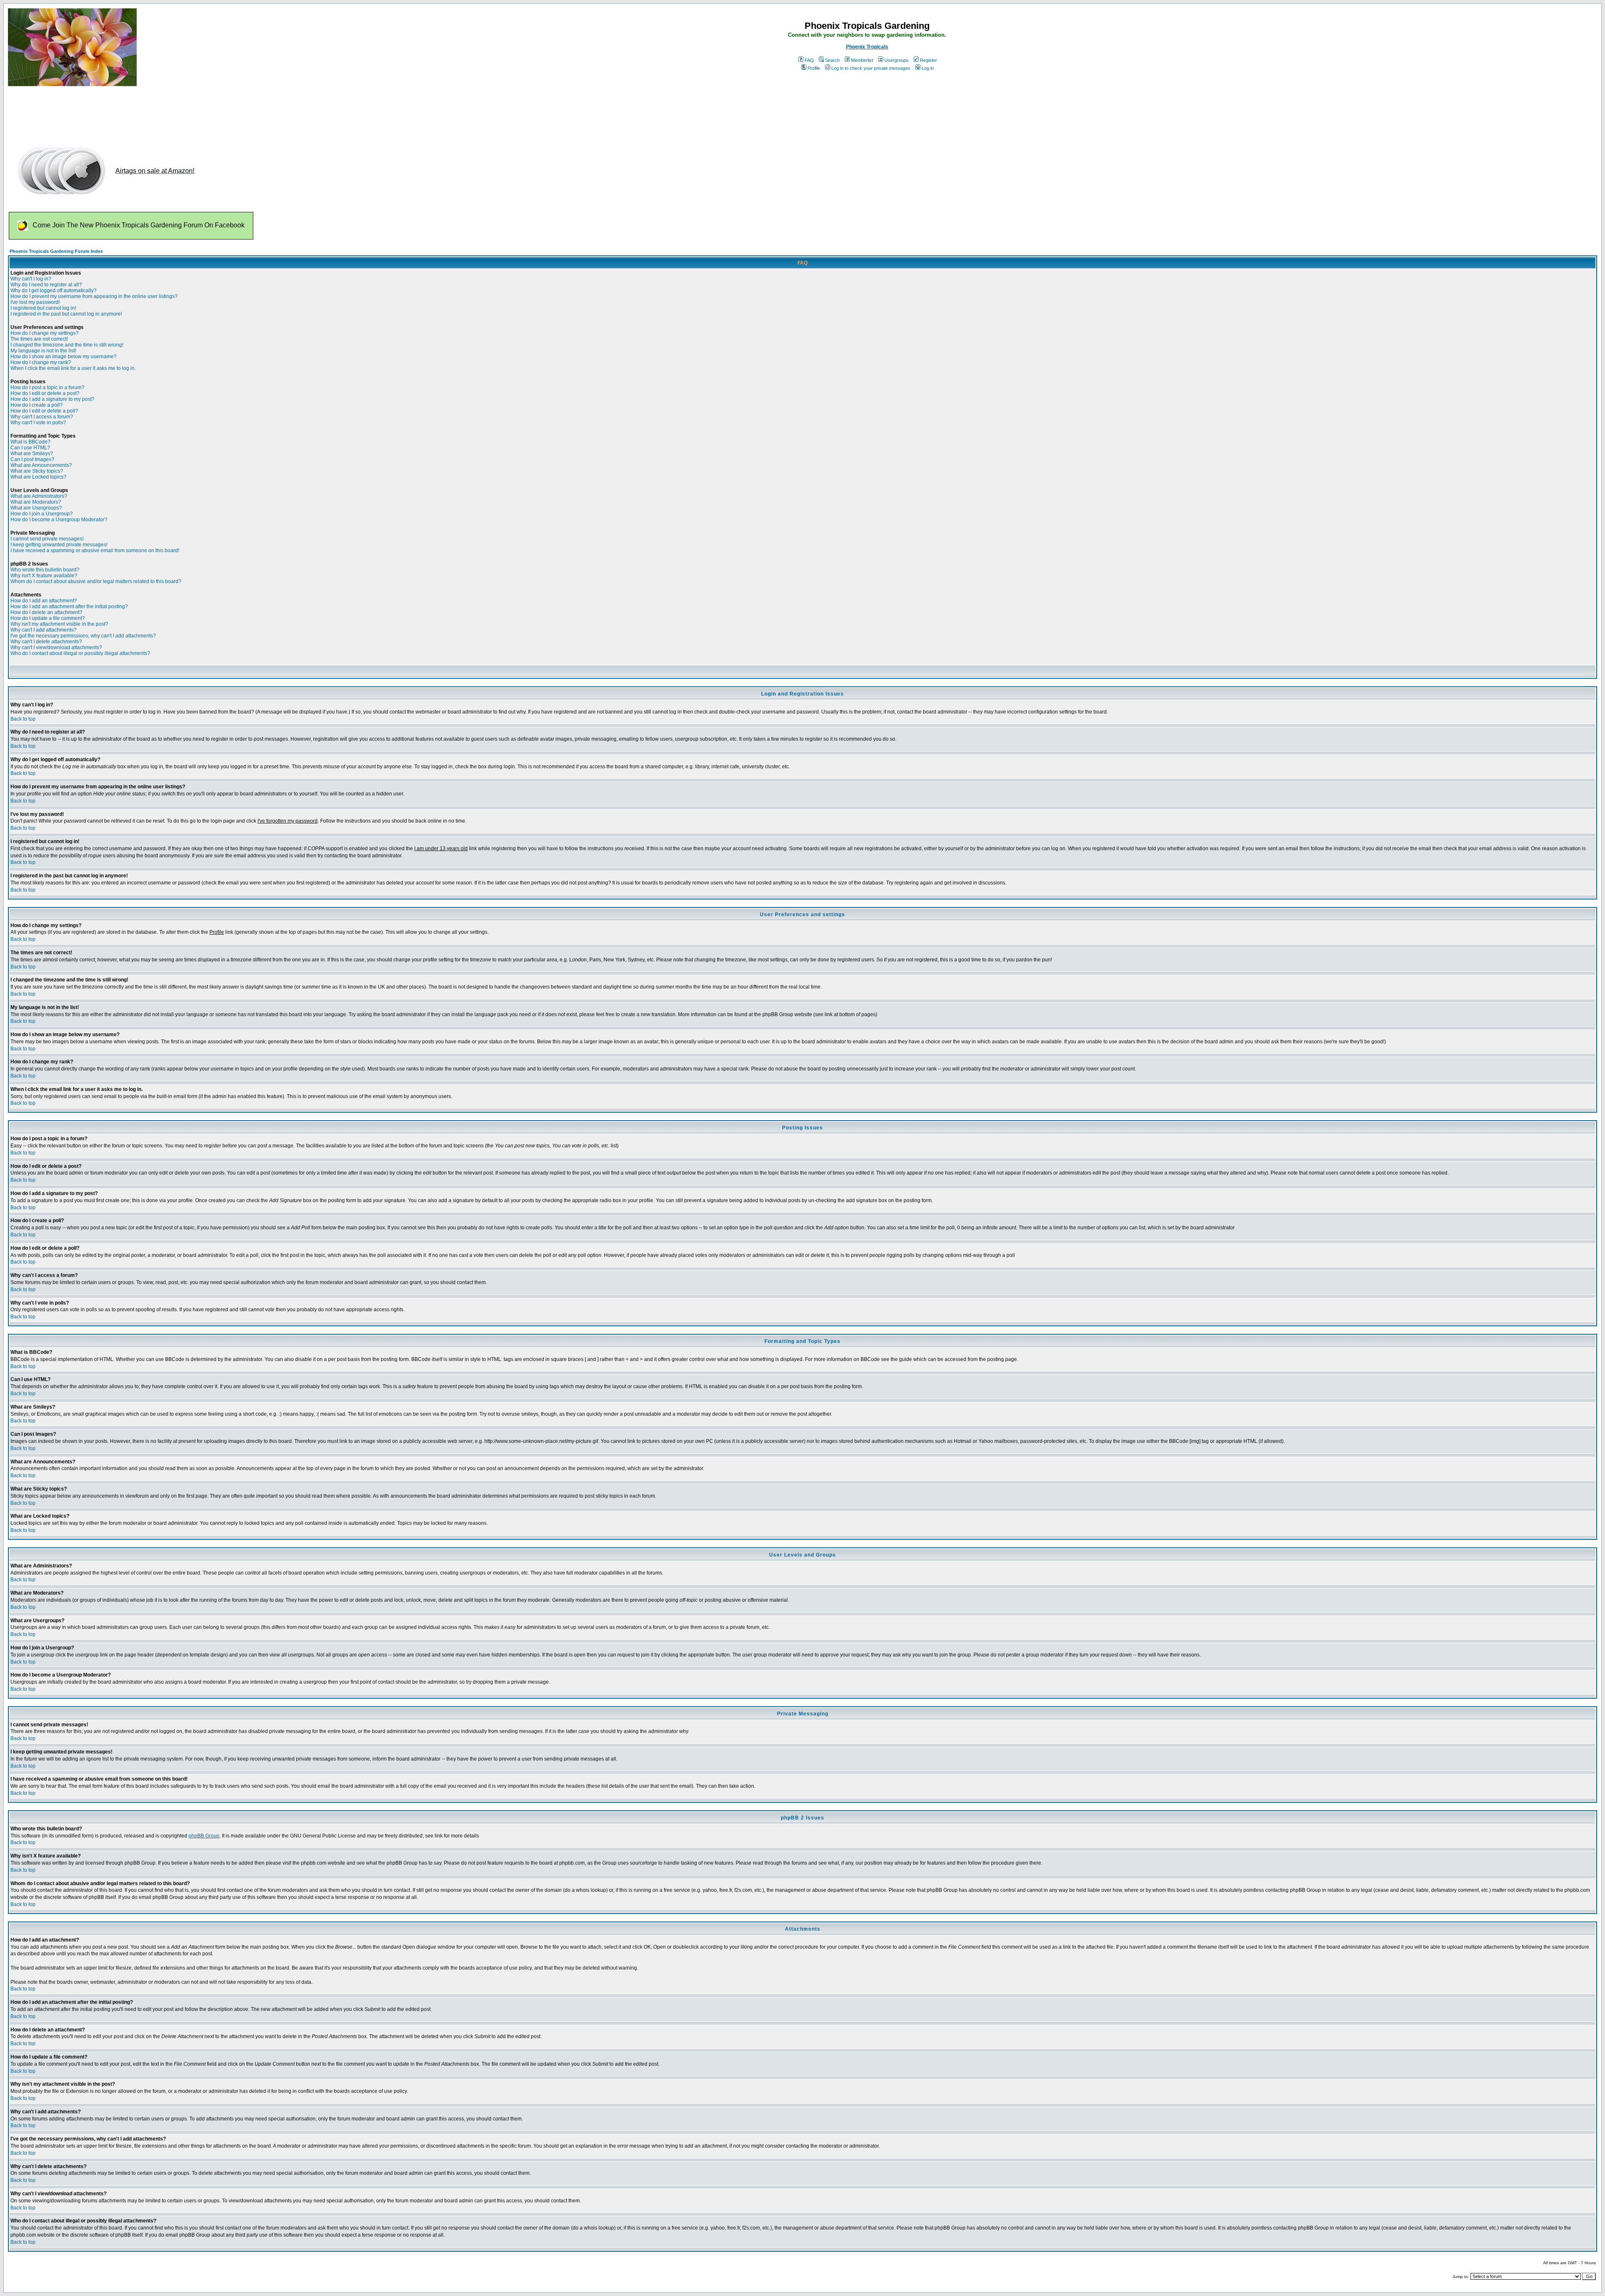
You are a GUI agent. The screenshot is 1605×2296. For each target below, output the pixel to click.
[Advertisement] (160, 112)
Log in (928, 68)
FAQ (809, 60)
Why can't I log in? (31, 279)
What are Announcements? (41, 465)
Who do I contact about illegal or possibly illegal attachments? (80, 653)
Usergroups (897, 60)
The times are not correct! (39, 339)
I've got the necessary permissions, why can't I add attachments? (83, 636)
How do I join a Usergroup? (42, 514)
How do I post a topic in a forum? (47, 387)
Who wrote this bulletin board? (45, 570)
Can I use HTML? (30, 448)
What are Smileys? (32, 454)
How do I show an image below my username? (64, 357)
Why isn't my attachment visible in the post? (59, 624)
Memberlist (862, 60)
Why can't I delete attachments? (46, 642)
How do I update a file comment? (48, 618)
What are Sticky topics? (37, 471)
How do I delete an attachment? (46, 612)
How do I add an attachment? (44, 601)
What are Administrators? (39, 496)
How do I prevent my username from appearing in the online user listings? (94, 296)
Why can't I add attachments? (43, 630)
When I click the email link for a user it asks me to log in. (73, 368)
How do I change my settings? (45, 333)
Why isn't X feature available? (44, 576)
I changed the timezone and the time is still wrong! (67, 345)
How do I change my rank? (41, 362)
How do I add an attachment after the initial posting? (69, 606)
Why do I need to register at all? (46, 285)
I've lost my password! (35, 302)
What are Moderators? (36, 502)
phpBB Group (204, 1836)
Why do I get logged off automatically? (53, 291)
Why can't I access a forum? (42, 417)
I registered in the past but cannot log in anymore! (66, 314)
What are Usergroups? (36, 508)
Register (929, 60)
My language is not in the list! (43, 351)
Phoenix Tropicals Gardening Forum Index (56, 251)
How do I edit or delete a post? (45, 393)
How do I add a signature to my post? (52, 399)
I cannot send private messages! (47, 539)
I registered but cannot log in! (43, 308)
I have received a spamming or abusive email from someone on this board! (95, 550)
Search (832, 60)
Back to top (23, 719)
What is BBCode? (31, 442)
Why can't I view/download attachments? (56, 647)
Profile (814, 68)
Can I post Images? (32, 459)
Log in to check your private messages (871, 68)
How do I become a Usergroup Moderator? (59, 520)
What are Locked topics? (38, 477)
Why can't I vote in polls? (38, 423)
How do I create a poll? (37, 405)
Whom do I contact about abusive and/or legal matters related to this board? (96, 581)
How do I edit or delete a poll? (44, 411)
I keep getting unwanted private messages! (59, 545)
